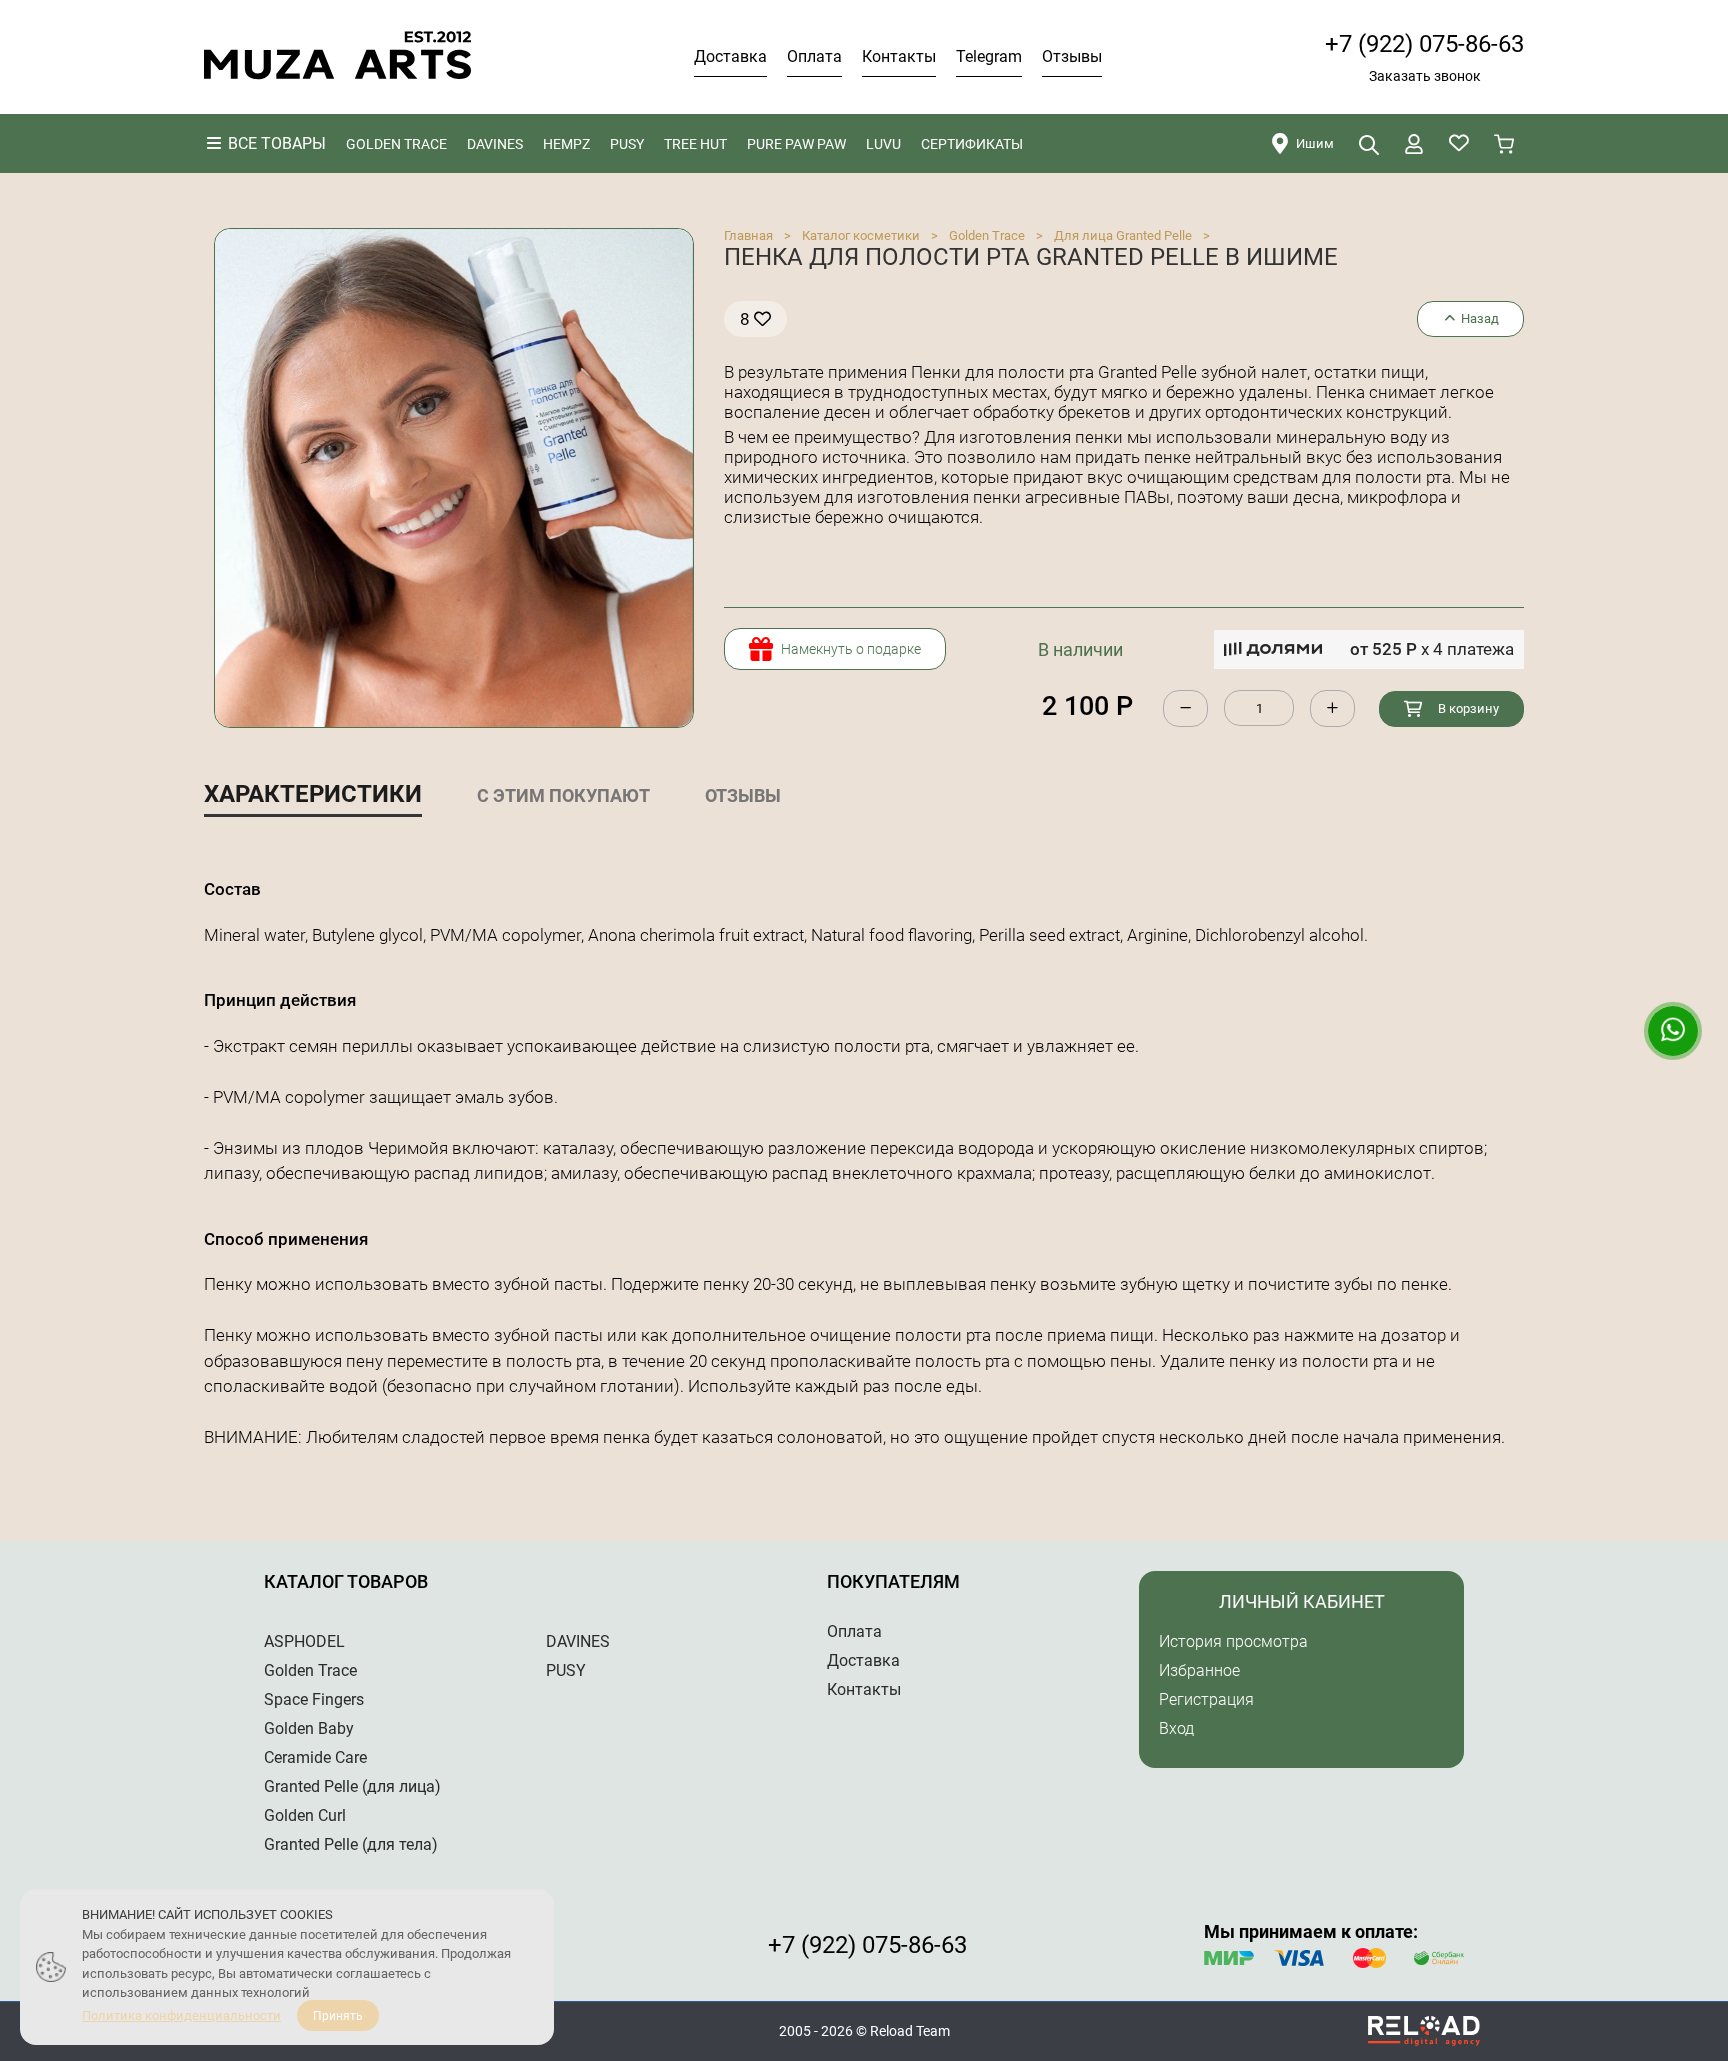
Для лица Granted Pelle (1123, 235)
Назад (1478, 318)
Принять (338, 2016)
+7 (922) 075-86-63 (1424, 44)
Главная (748, 235)
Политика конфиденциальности (181, 2015)
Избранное (1199, 1670)
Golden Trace (987, 235)
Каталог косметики (861, 235)
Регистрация (1206, 1699)
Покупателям (893, 1581)
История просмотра (1233, 1641)
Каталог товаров (346, 1581)
